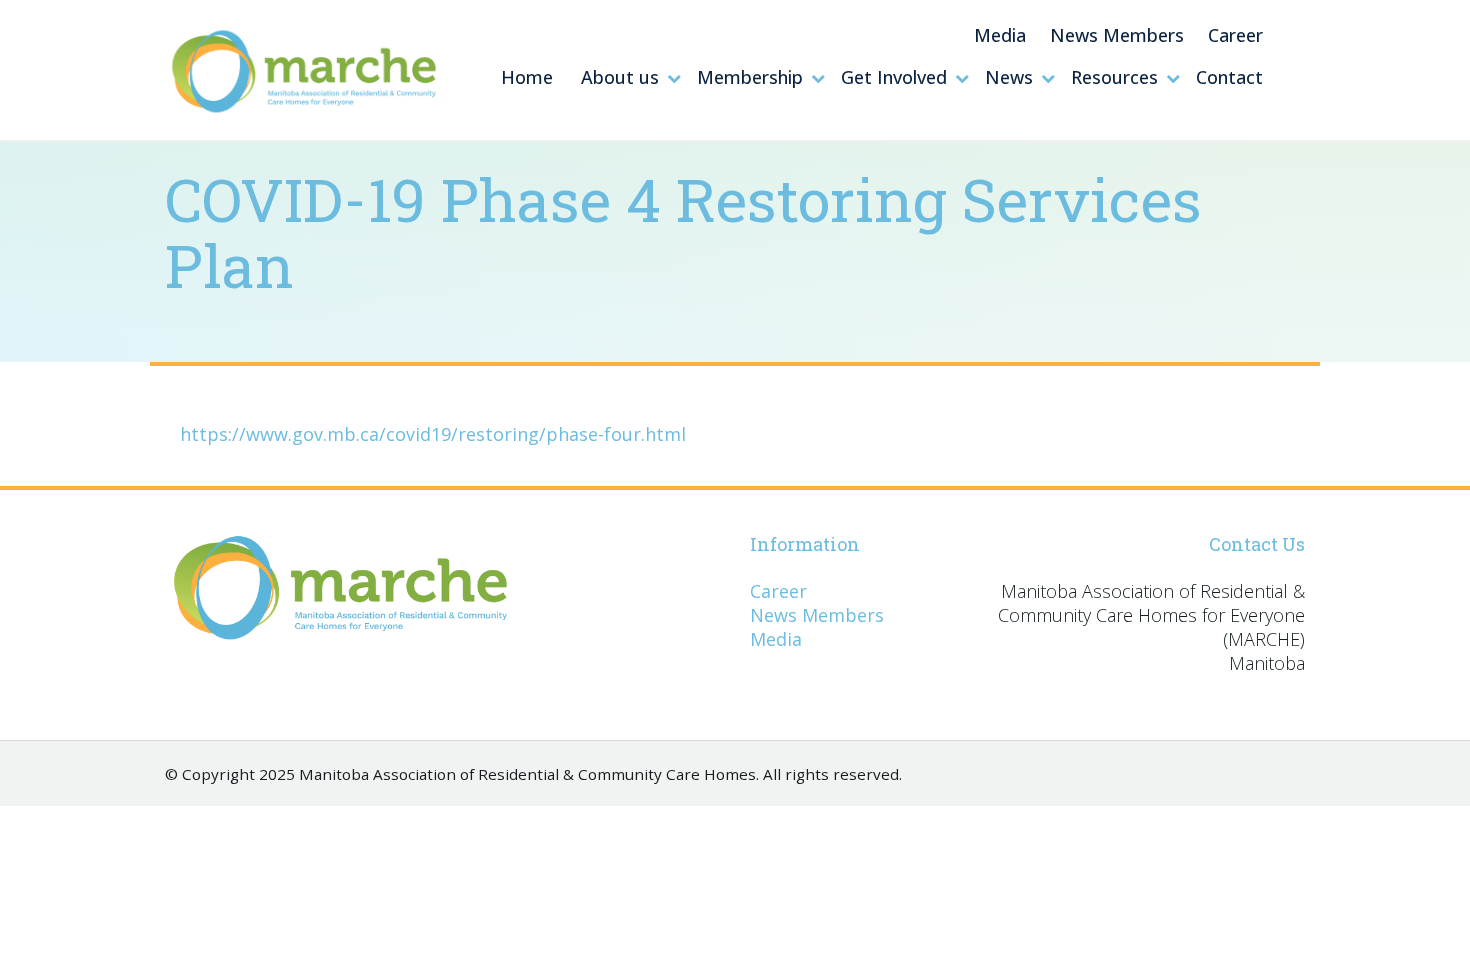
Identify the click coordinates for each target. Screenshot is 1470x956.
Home (527, 77)
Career (1235, 35)
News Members (1117, 35)
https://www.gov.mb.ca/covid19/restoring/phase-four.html (433, 434)
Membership (750, 77)
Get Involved (894, 77)
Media (1000, 35)
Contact (1229, 77)
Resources (1114, 77)
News (1009, 77)
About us (620, 77)
